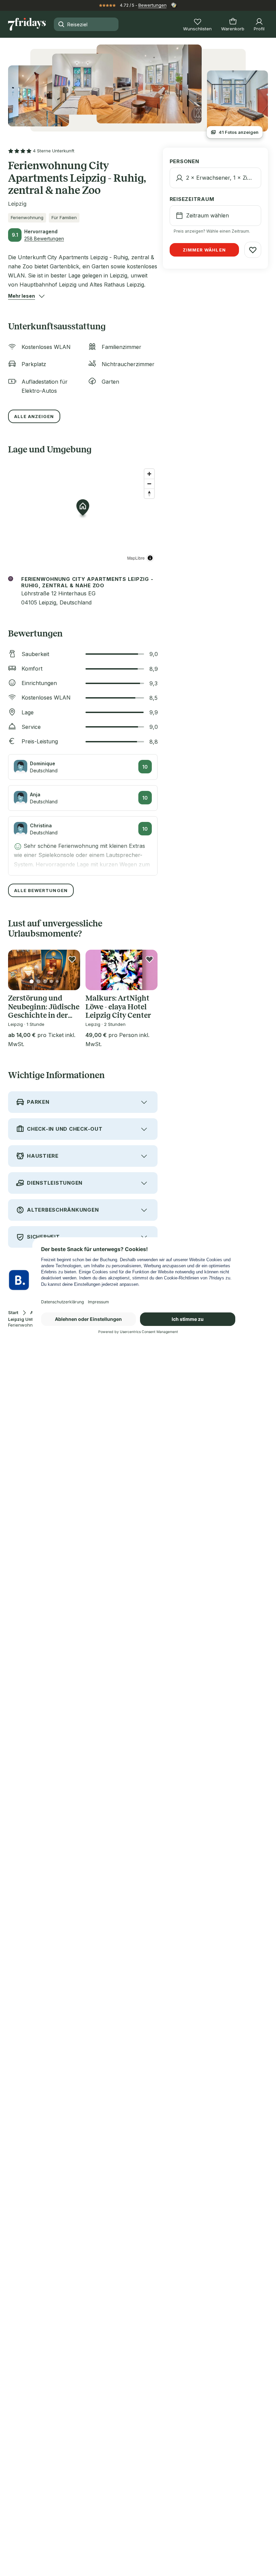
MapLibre (136, 558)
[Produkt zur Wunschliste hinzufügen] (72, 959)
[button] (22, 296)
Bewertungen (152, 5)
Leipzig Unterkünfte (29, 1319)
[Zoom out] (149, 484)
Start (13, 1313)
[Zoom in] (149, 474)
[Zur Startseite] (27, 24)
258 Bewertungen (44, 239)
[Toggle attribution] (150, 558)
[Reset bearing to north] (149, 493)
